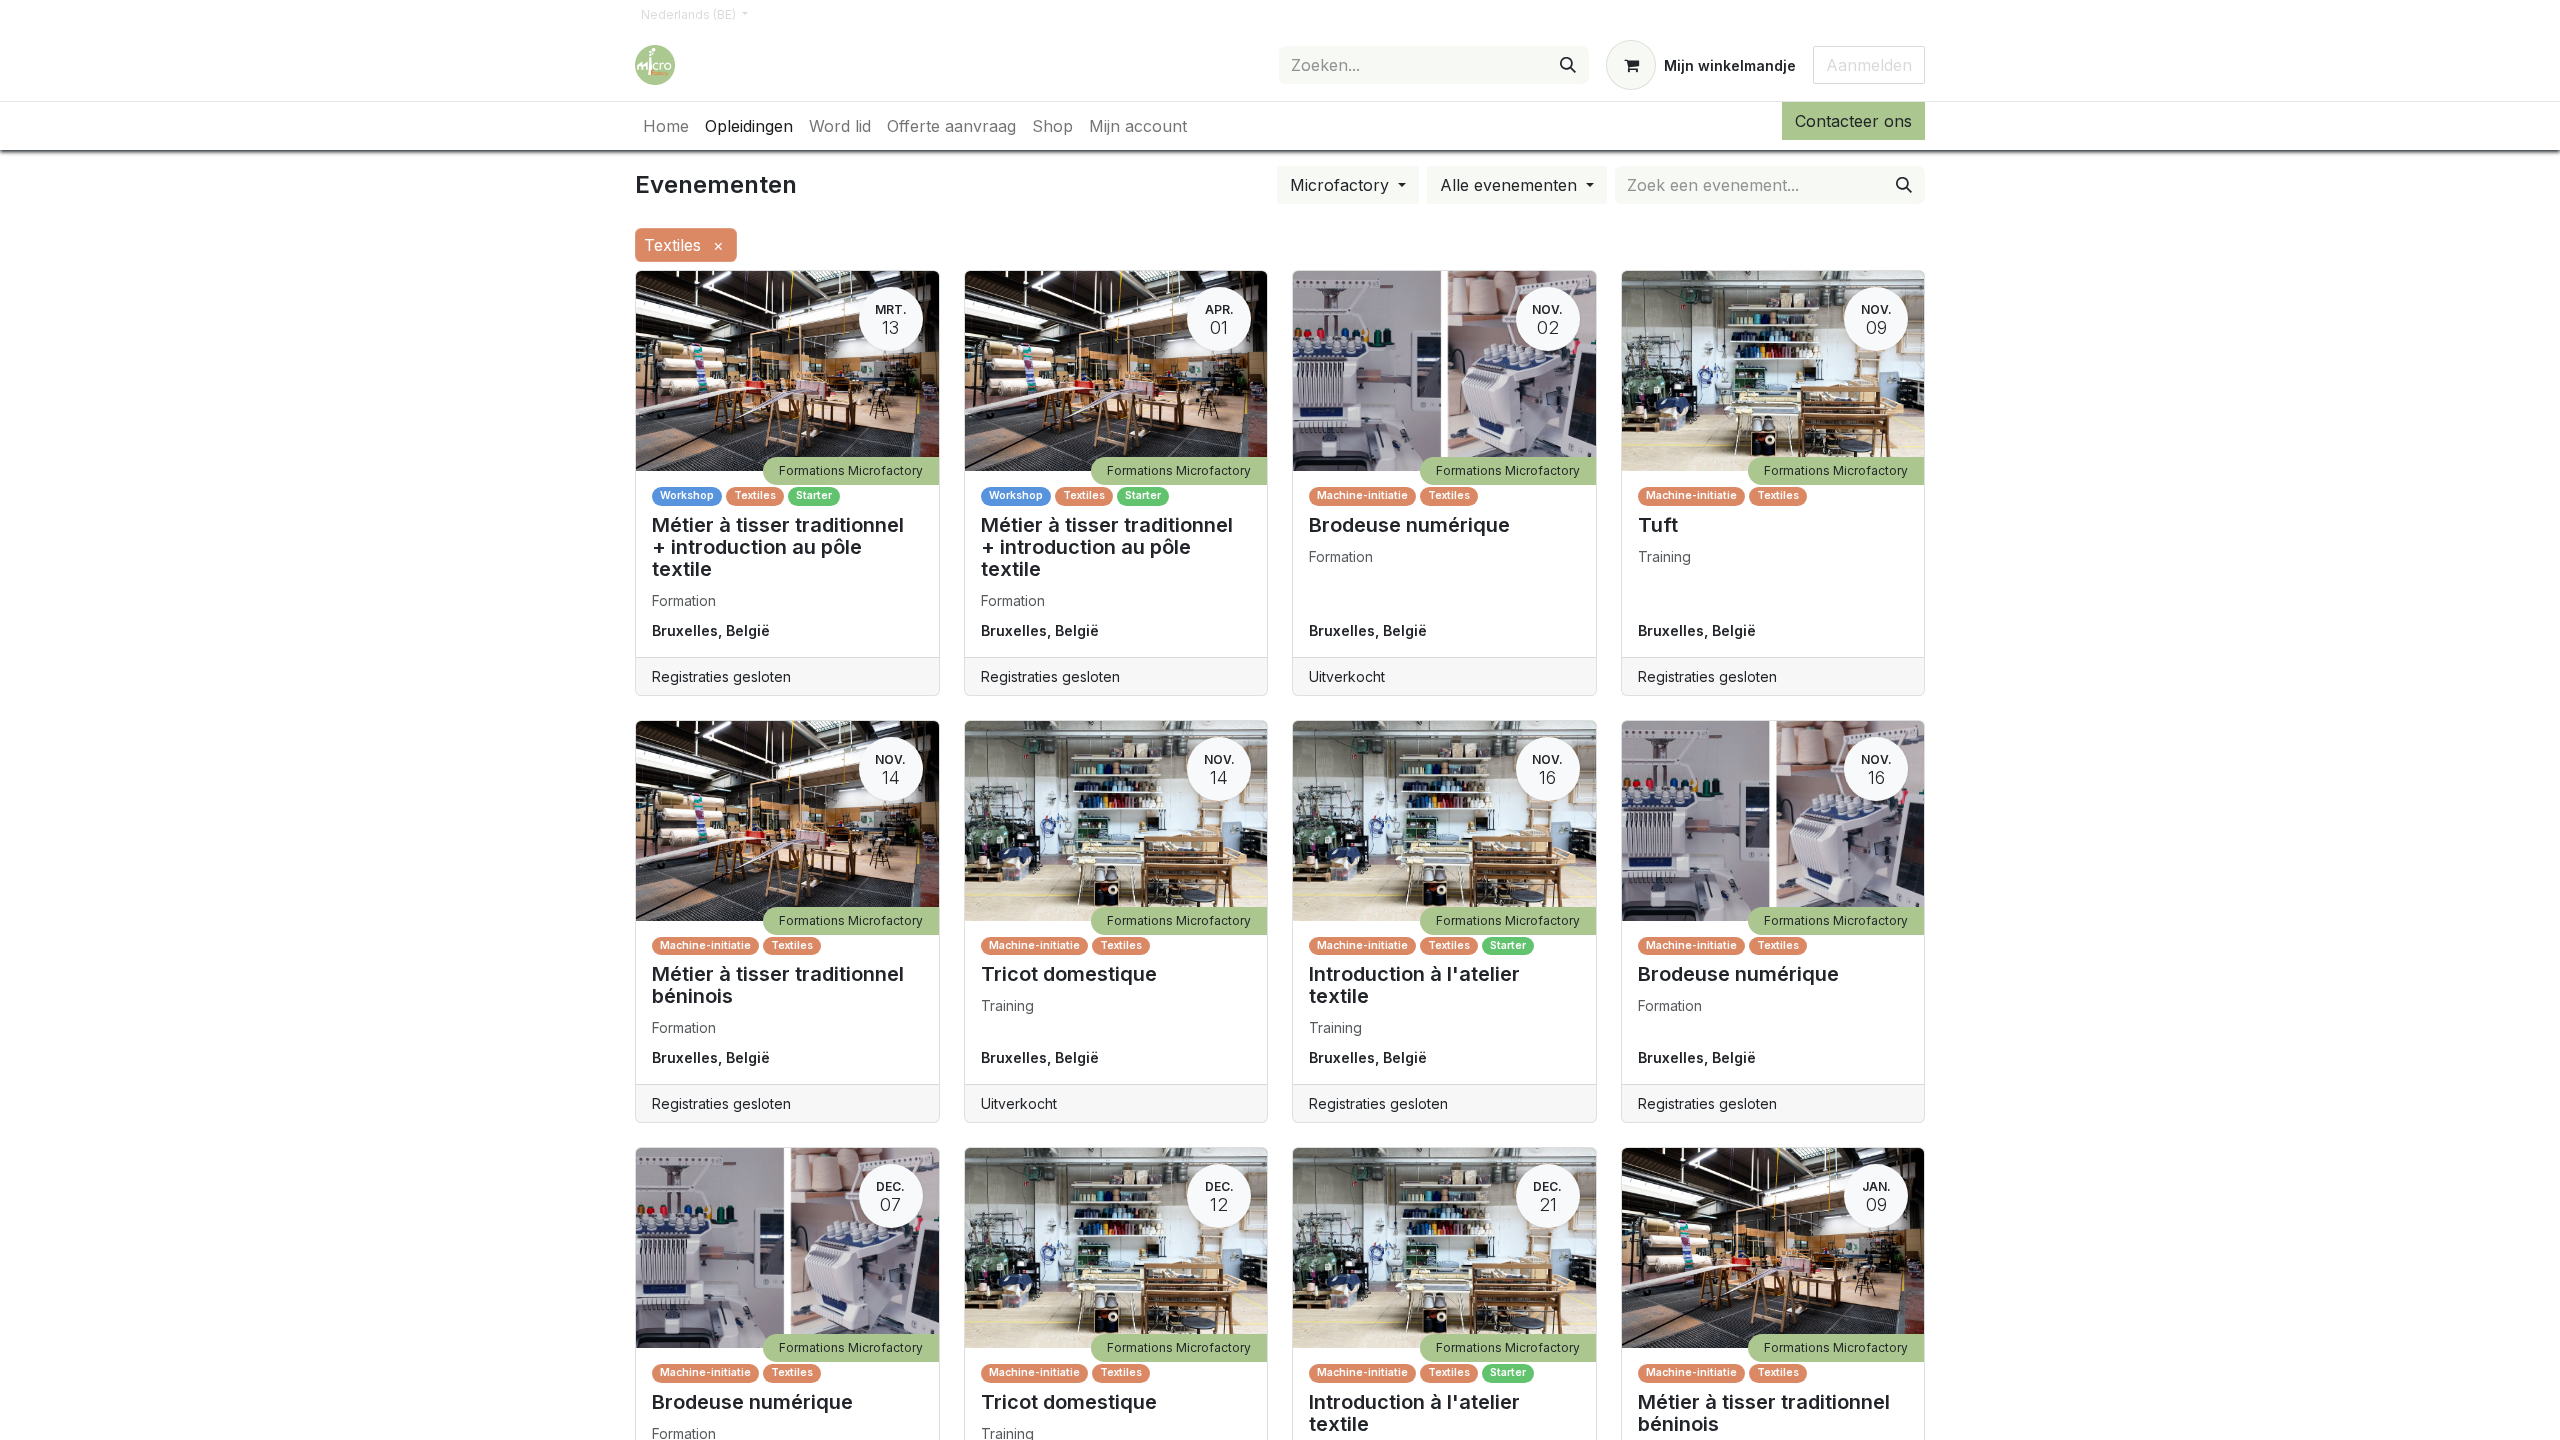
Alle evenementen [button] (1511, 185)
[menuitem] (666, 126)
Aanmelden (1869, 65)
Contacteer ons (1853, 121)
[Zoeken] (1568, 65)
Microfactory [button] (1342, 185)
